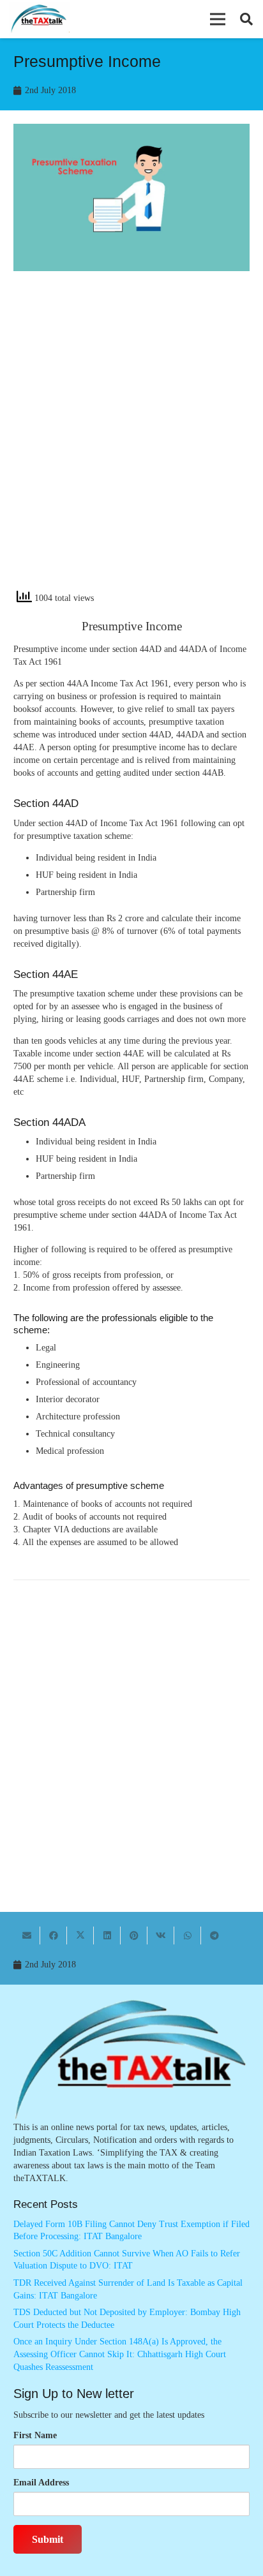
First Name (35, 2435)
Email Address (41, 2483)
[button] (218, 19)
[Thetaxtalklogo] (39, 19)
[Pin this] (134, 1936)
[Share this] (54, 1936)
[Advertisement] (131, 441)
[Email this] (27, 1936)
